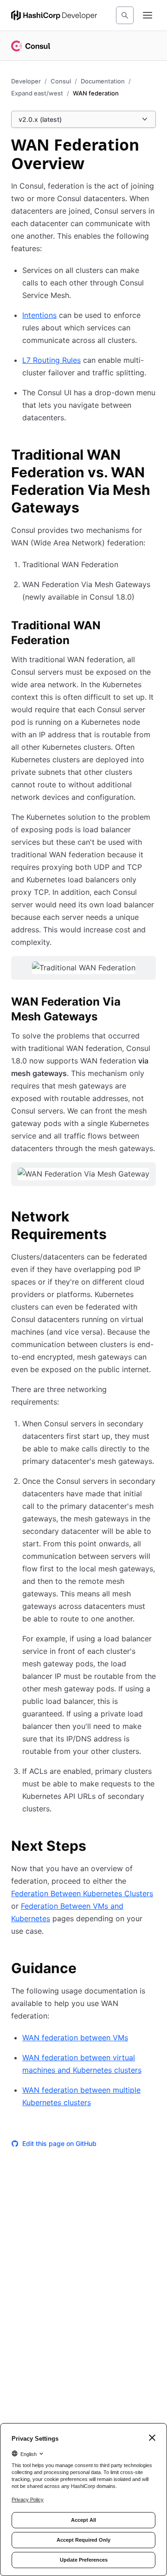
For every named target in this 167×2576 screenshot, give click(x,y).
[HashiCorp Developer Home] (54, 15)
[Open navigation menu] (148, 15)
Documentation (103, 81)
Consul (61, 81)
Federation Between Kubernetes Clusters (82, 1893)
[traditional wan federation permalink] (150, 627)
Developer (26, 81)
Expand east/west (37, 93)
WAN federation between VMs (75, 2038)
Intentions (39, 315)
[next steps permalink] (96, 1847)
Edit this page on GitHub (59, 2143)
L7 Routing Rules (51, 360)
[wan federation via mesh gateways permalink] (150, 1003)
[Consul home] (31, 46)
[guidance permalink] (86, 1969)
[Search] (125, 15)
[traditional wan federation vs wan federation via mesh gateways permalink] (150, 456)
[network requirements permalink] (150, 1218)
